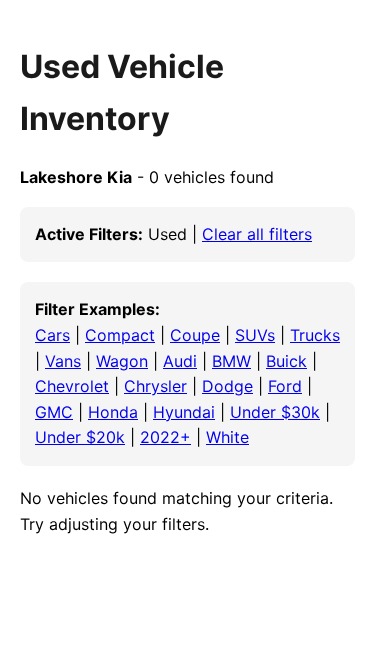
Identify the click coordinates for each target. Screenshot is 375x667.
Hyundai (184, 412)
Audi (180, 361)
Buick (286, 361)
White (227, 437)
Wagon (122, 361)
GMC (54, 412)
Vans (63, 361)
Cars (52, 335)
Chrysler (155, 386)
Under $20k (80, 437)
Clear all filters (257, 234)
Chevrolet (72, 386)
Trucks (315, 335)
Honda (113, 412)
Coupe (195, 335)
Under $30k (275, 412)
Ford (285, 386)
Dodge (227, 386)
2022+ (165, 437)
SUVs (255, 335)
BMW (231, 361)
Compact (120, 335)
